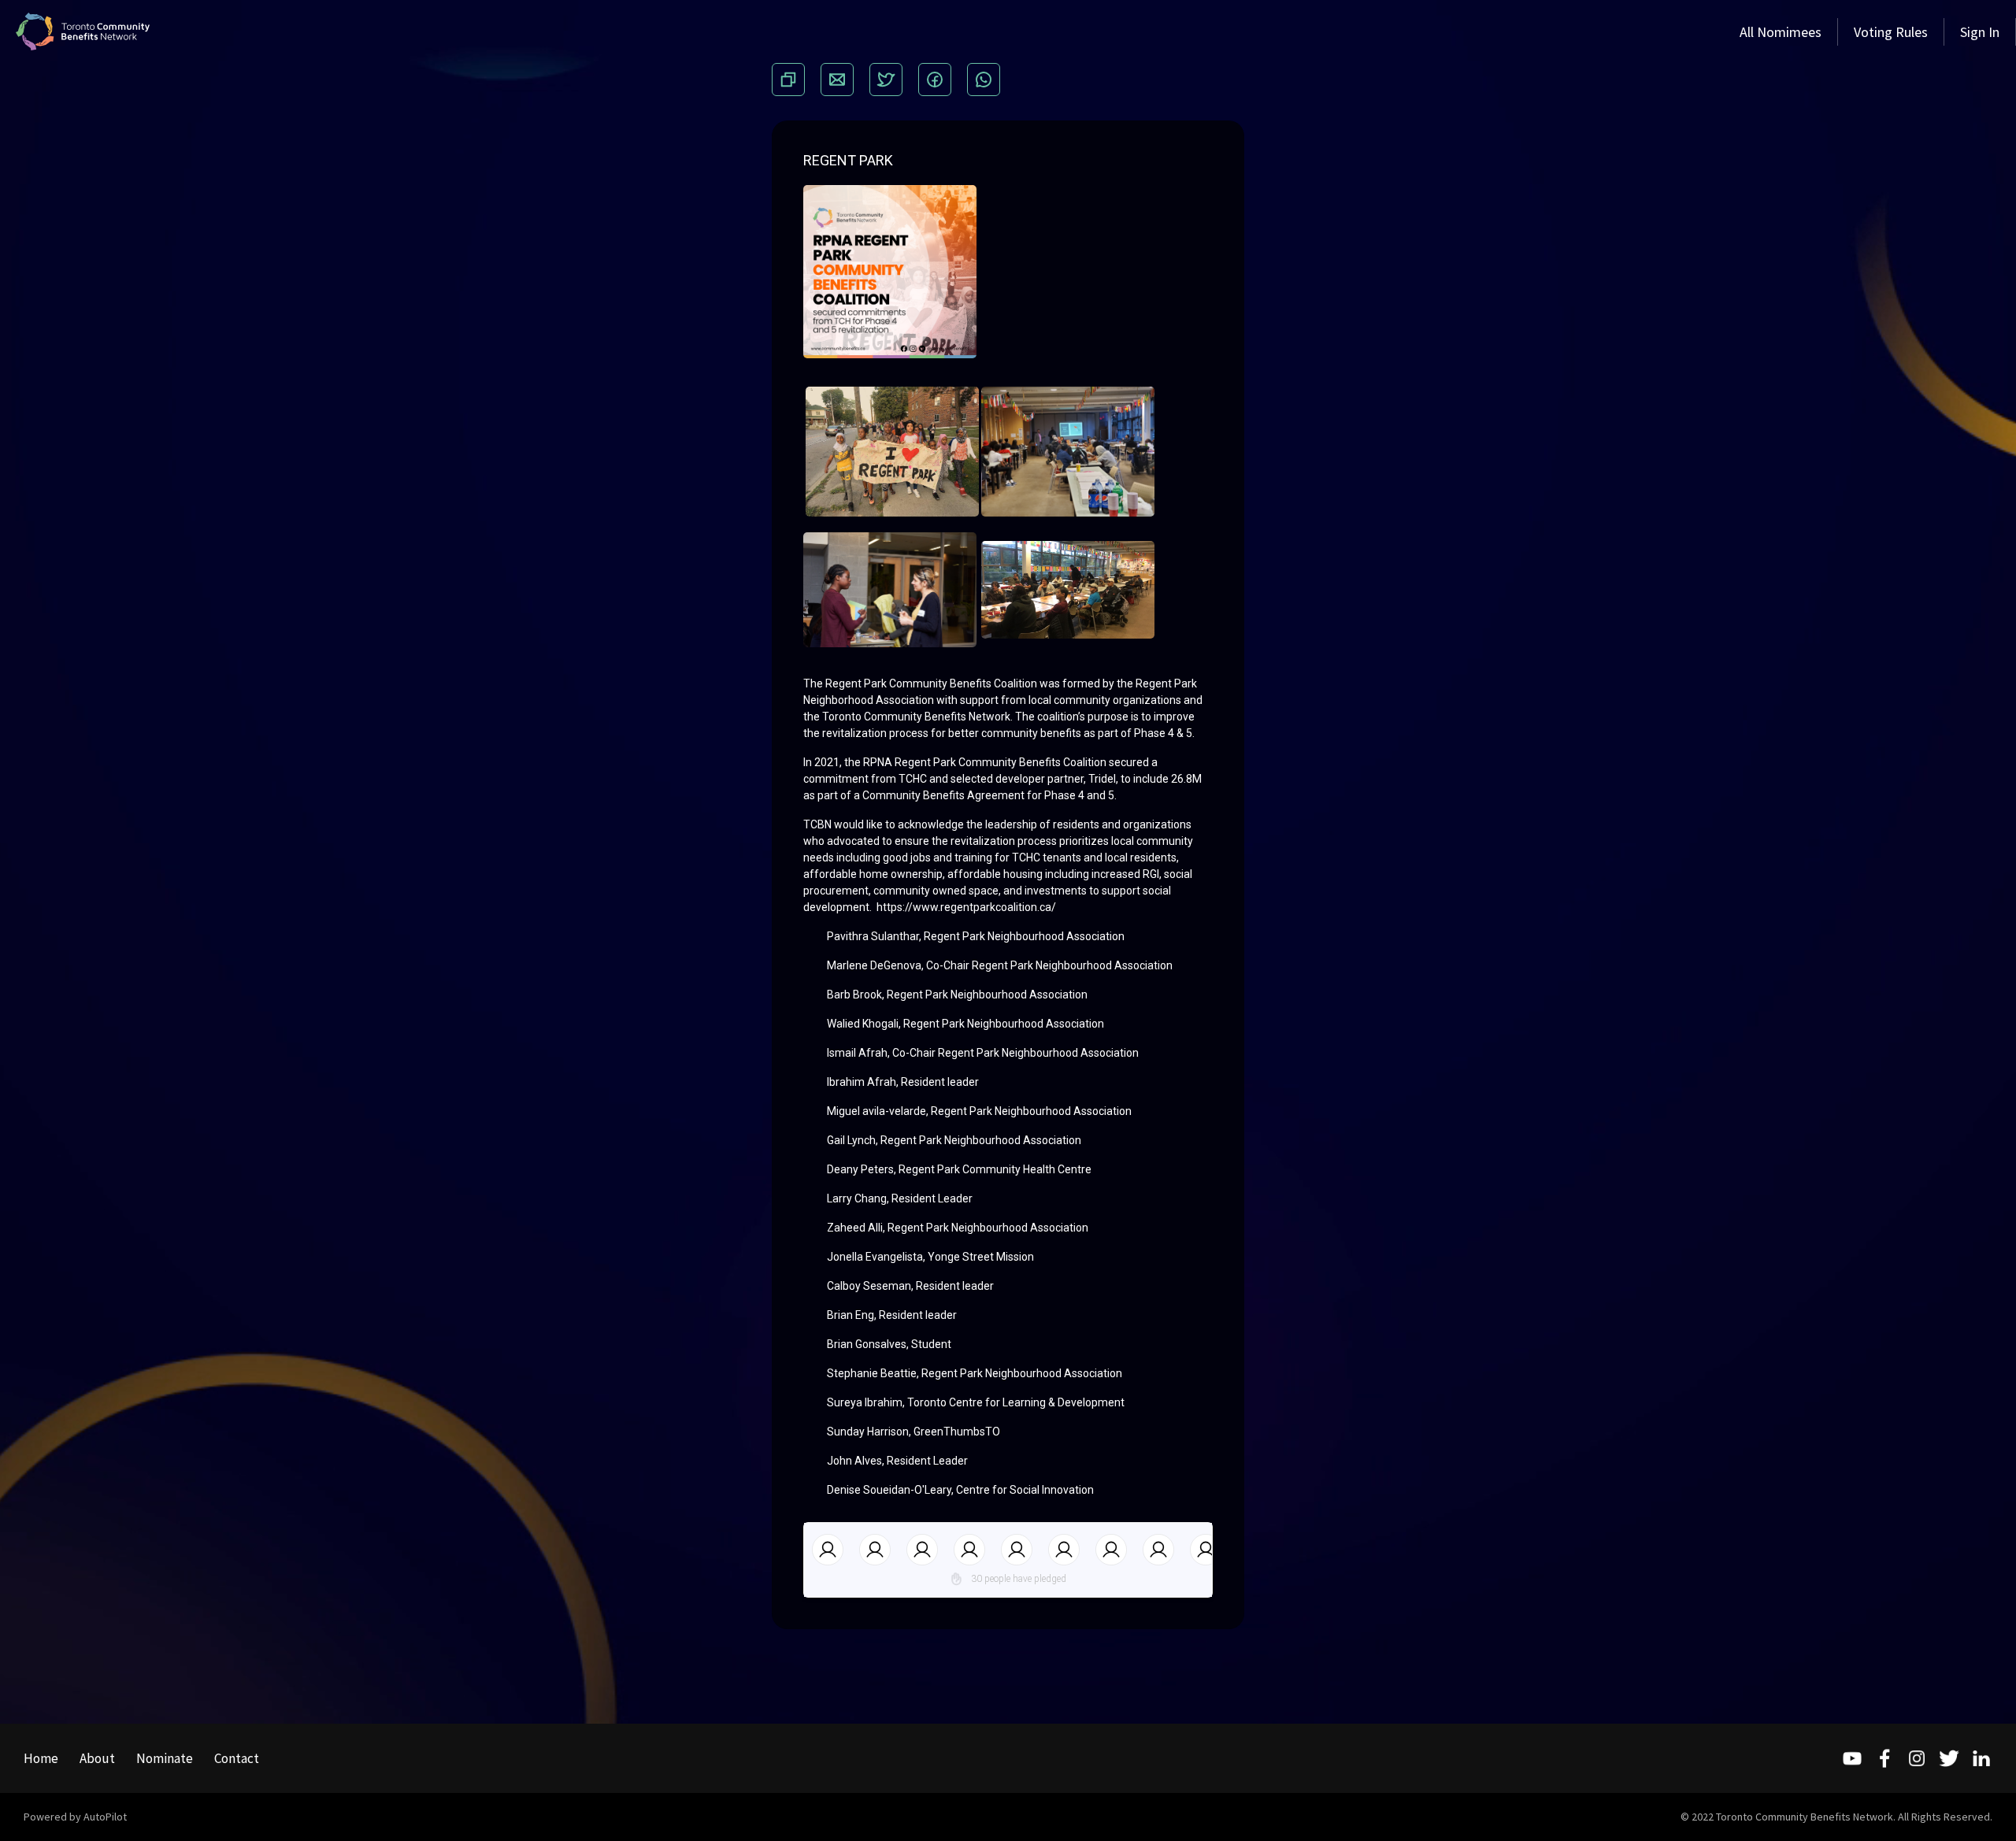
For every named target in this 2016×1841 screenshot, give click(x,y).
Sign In (1980, 32)
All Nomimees (1781, 32)
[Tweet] (886, 80)
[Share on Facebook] (935, 80)
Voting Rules (1891, 32)
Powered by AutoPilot (75, 1817)
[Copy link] (788, 80)
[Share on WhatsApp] (984, 80)
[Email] (837, 80)
